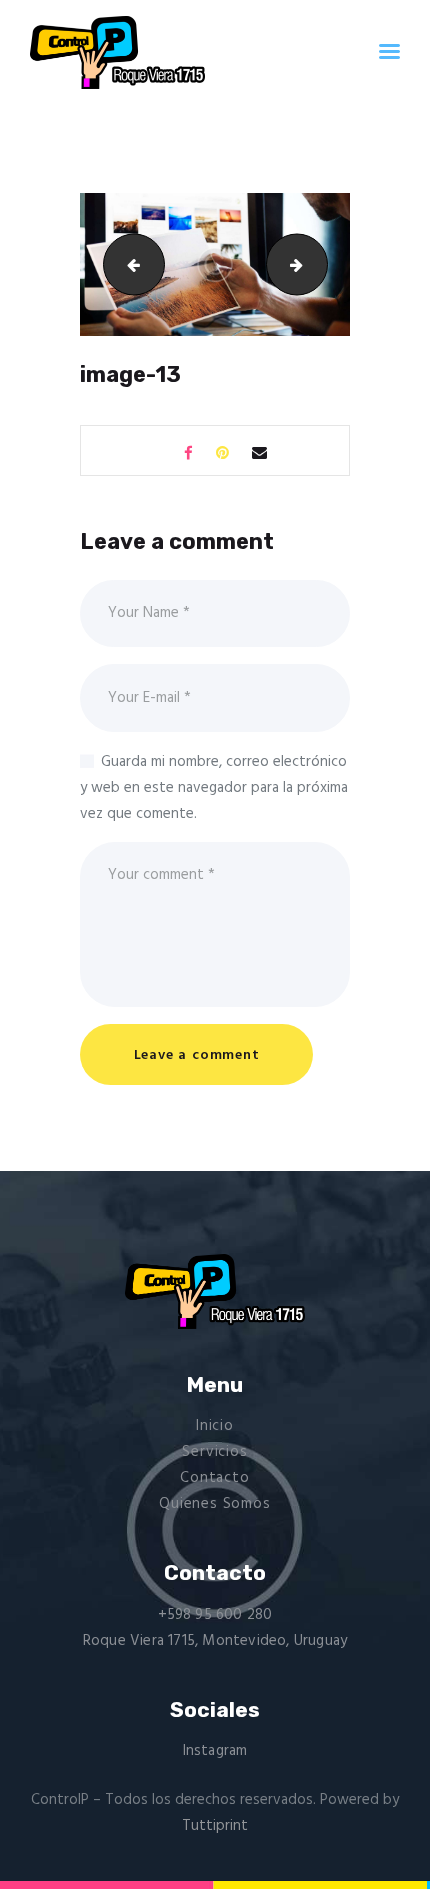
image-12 (127, 264)
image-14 (320, 264)
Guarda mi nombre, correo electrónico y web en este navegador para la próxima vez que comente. (214, 788)
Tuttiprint (215, 1826)
